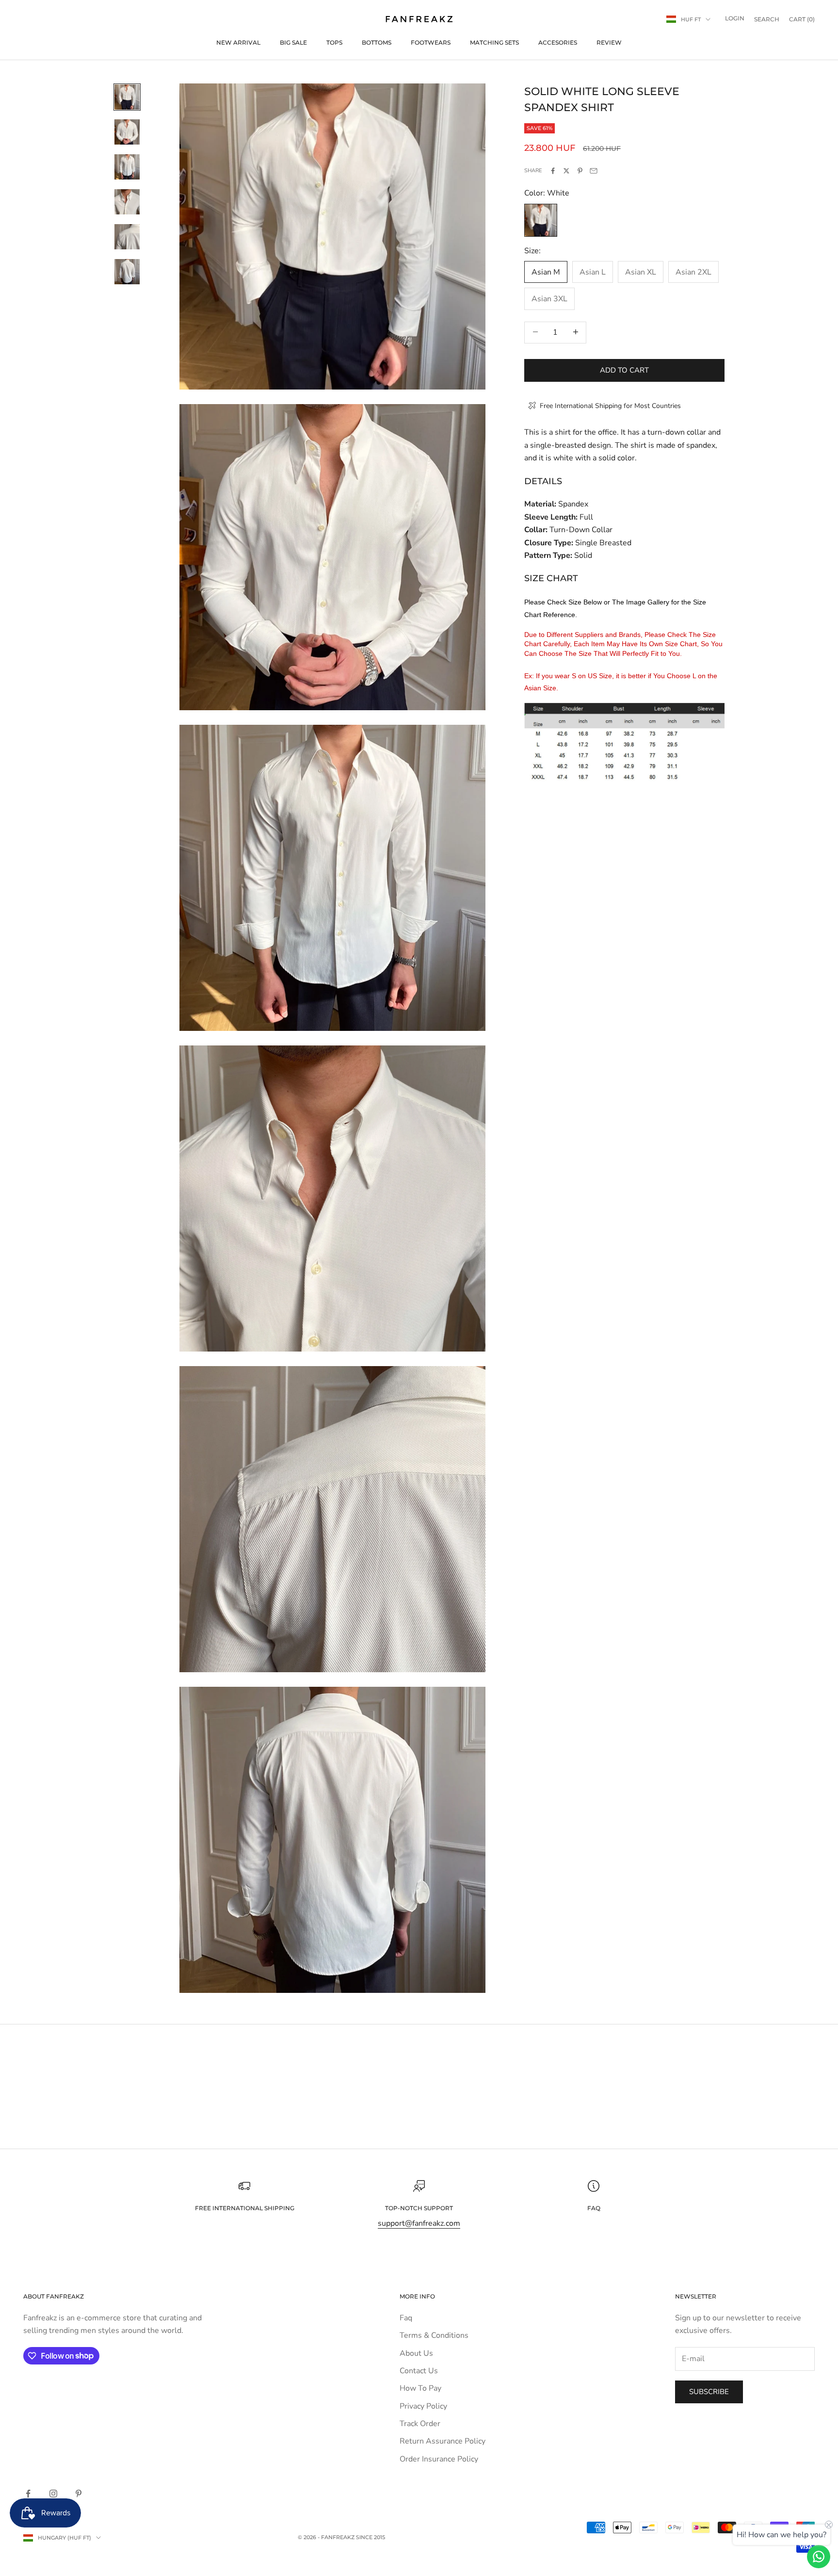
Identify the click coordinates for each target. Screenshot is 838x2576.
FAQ (594, 2208)
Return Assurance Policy (443, 2441)
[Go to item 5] (127, 237)
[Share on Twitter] (566, 171)
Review (609, 42)
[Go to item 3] (127, 167)
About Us (416, 2353)
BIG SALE (293, 42)
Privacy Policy (423, 2406)
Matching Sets (494, 42)
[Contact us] (819, 2557)
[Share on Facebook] (553, 171)
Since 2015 (371, 2537)
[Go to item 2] (127, 132)
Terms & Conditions (434, 2335)
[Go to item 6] (127, 272)
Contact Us (419, 2371)
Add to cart (624, 370)
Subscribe (709, 2392)
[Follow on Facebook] (28, 2494)
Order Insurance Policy (439, 2459)
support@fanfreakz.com (419, 2223)
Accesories (558, 42)
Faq (406, 2318)
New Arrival (238, 42)
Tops (334, 42)
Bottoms (377, 42)
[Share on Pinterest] (580, 171)
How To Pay (420, 2388)
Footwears (431, 42)
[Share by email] (594, 171)
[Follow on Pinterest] (79, 2494)
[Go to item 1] (127, 97)
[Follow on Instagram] (53, 2494)
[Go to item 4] (127, 202)
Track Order (420, 2424)
